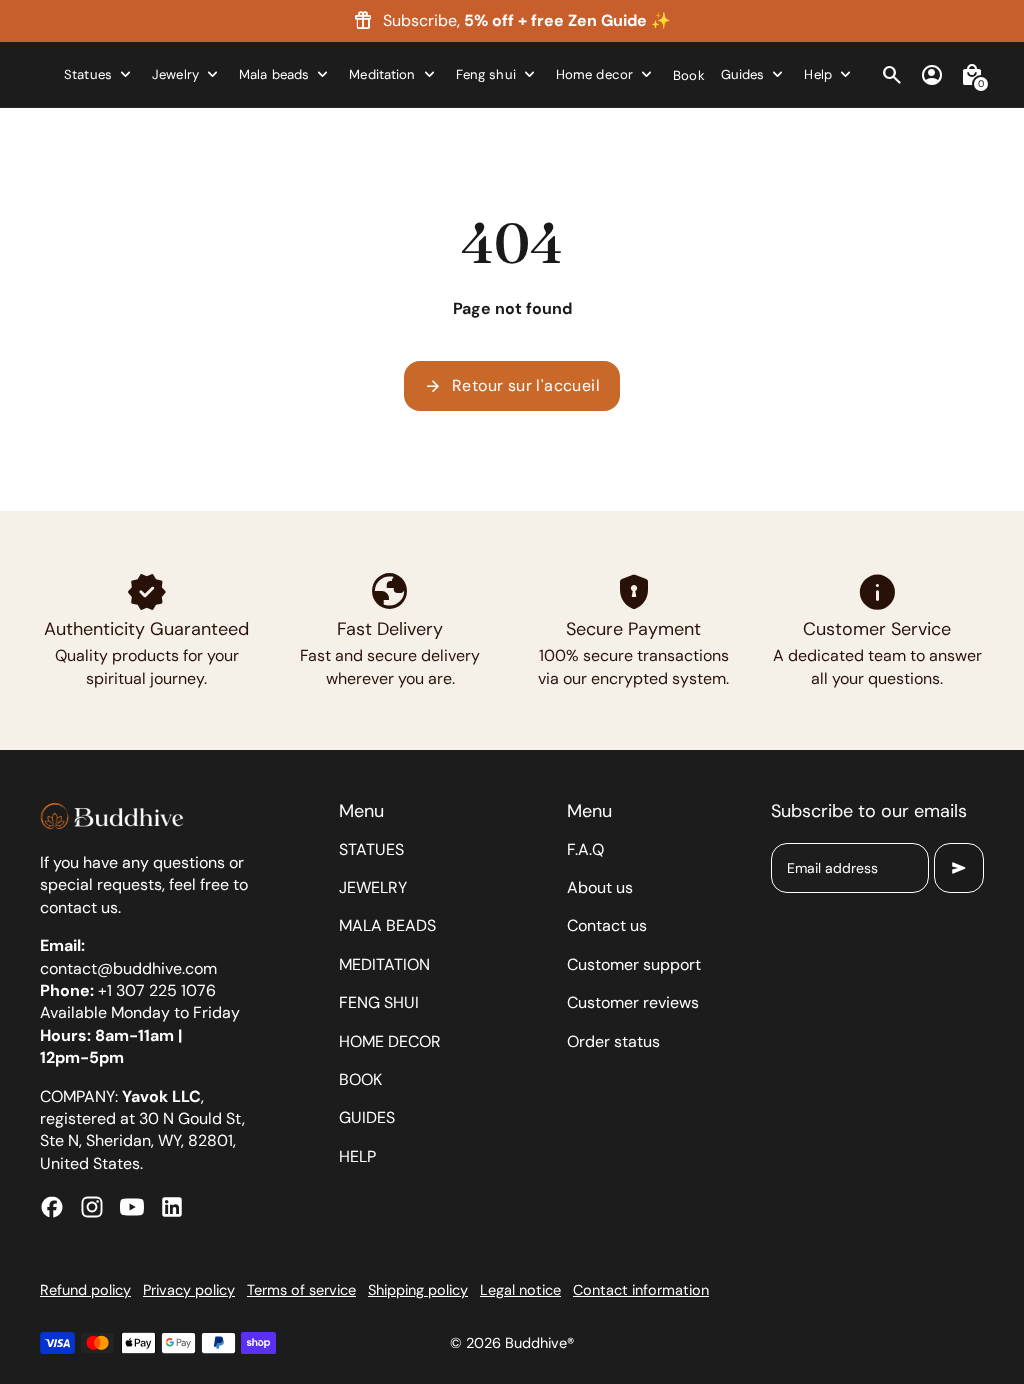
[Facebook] (52, 1207)
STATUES (371, 849)
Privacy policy (189, 1290)
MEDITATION (384, 964)
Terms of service (301, 1290)
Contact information (641, 1290)
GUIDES (367, 1117)
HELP (357, 1156)
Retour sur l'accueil (512, 386)
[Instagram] (92, 1207)
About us (600, 887)
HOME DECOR (390, 1041)
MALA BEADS (387, 925)
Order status (613, 1041)
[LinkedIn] (172, 1207)
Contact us (607, 925)
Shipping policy (418, 1290)
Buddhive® (539, 1343)
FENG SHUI (379, 1002)
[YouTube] (132, 1207)
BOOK (360, 1079)
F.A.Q (585, 849)
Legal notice (520, 1290)
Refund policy (85, 1290)
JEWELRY (373, 887)
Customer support (634, 964)
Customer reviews (633, 1002)
